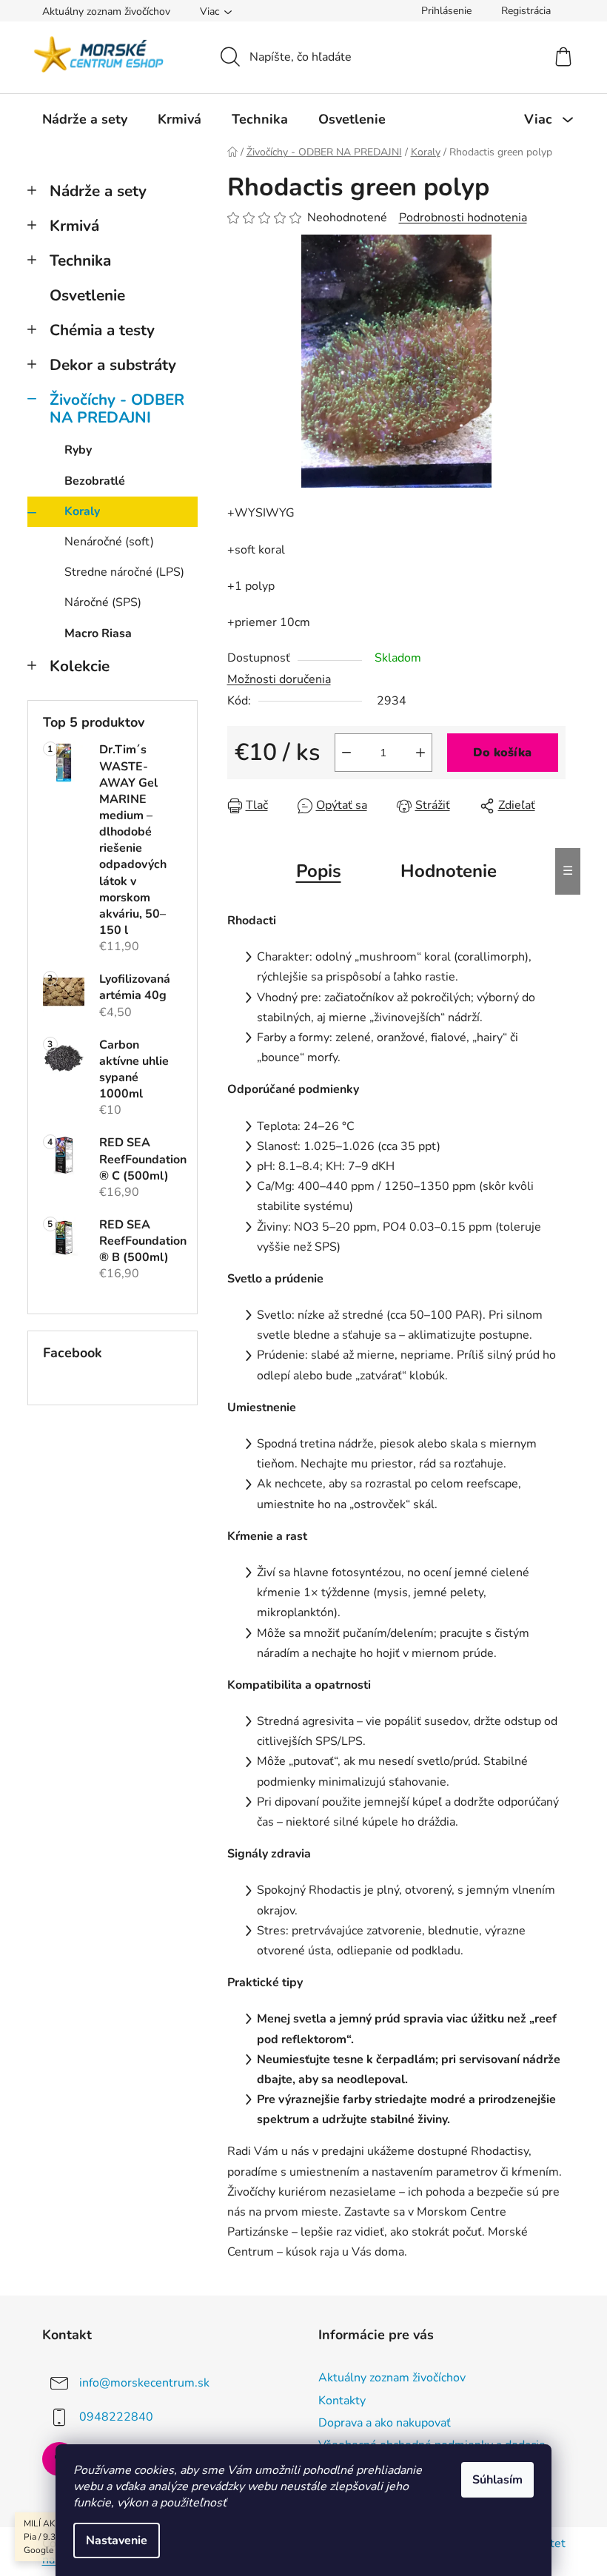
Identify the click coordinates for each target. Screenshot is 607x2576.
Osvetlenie (87, 295)
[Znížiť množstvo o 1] (346, 753)
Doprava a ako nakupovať (385, 2423)
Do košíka (502, 753)
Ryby (78, 450)
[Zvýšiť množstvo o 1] (420, 753)
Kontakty (342, 2401)
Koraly (82, 511)
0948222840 (116, 2417)
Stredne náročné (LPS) (124, 572)
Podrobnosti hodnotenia (463, 218)
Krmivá (74, 226)
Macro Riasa (98, 633)
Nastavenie (117, 2540)
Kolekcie (80, 666)
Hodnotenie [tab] (449, 871)
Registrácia (526, 11)
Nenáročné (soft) (109, 542)
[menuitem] (85, 119)
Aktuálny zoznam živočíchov (106, 11)
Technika (80, 260)
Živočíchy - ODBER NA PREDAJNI (117, 409)
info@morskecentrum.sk (144, 2383)
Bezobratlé (95, 481)
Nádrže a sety (98, 191)
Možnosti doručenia (279, 679)
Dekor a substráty (113, 365)
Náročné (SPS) (103, 602)
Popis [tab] (319, 871)
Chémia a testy (102, 330)
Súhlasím (497, 2480)
